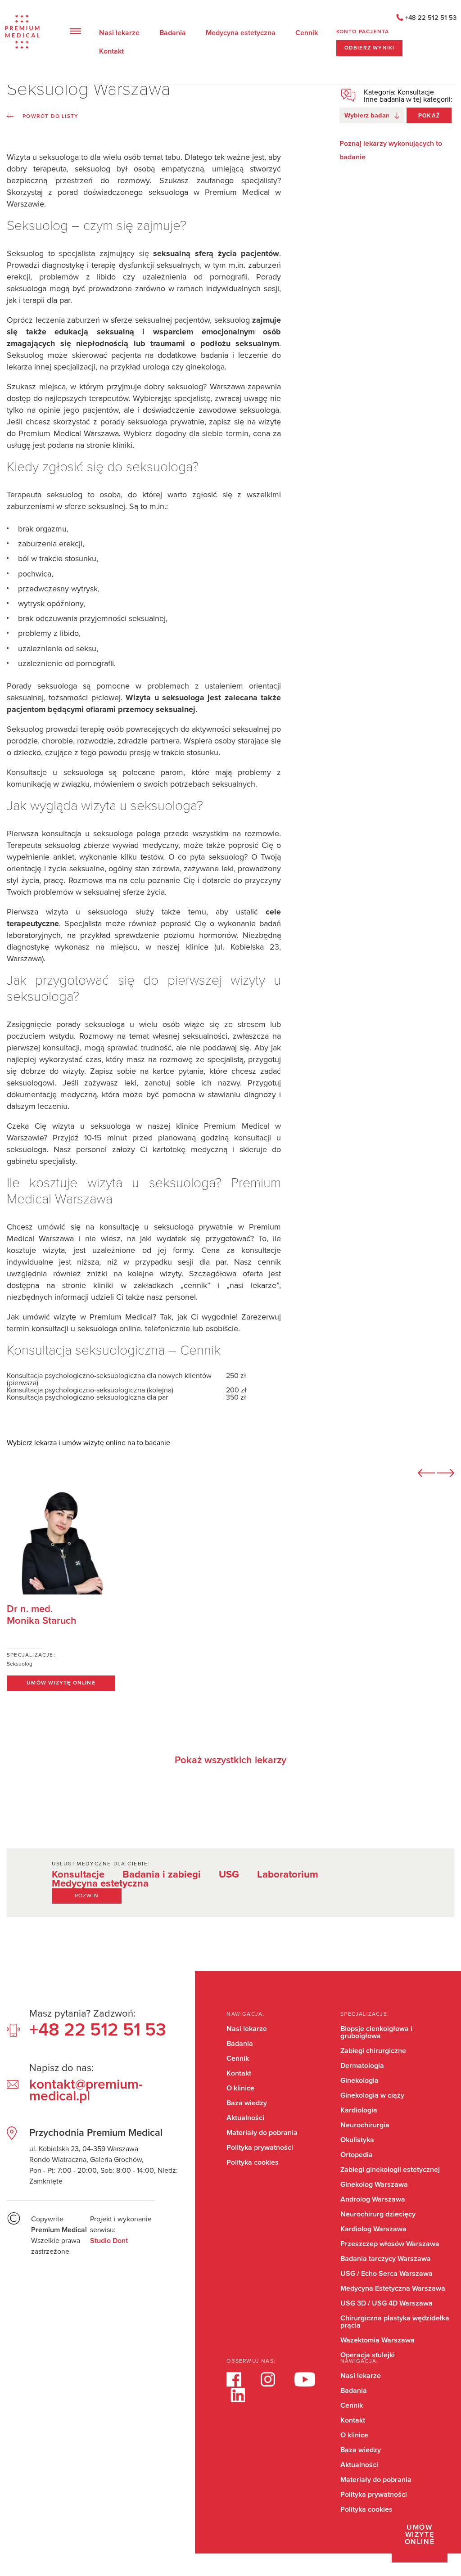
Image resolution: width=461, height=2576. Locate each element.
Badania (173, 33)
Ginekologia (359, 2081)
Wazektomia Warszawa (377, 2340)
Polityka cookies (253, 2162)
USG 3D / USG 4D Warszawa (386, 2303)
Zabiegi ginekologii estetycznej (390, 2170)
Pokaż (429, 116)
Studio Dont (109, 2241)
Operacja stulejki (368, 2355)
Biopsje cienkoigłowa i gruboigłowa (376, 2032)
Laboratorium (288, 1875)
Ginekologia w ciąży (372, 2095)
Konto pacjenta (363, 32)
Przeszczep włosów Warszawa (390, 2244)
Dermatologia (362, 2066)
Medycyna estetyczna (241, 33)
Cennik (307, 33)
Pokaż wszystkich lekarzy (230, 1761)
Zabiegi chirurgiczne (373, 2051)
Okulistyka (357, 2140)
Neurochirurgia (365, 2125)
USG (229, 1875)
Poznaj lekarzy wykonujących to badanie (391, 150)
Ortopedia (357, 2155)
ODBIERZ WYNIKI (370, 48)
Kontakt (111, 51)
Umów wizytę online (420, 2535)
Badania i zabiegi (162, 1875)
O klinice (240, 2088)
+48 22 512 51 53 (431, 18)
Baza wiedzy (247, 2103)
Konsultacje (78, 1875)
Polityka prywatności (260, 2148)
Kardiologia (359, 2110)
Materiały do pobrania (262, 2133)
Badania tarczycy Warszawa (386, 2259)
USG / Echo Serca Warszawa (386, 2274)
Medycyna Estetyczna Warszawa (393, 2288)
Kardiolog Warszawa (373, 2229)
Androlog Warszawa (373, 2199)
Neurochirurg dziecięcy (378, 2214)
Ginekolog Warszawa (374, 2184)
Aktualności (245, 2118)
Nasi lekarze (119, 33)
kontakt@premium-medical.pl (86, 2090)
